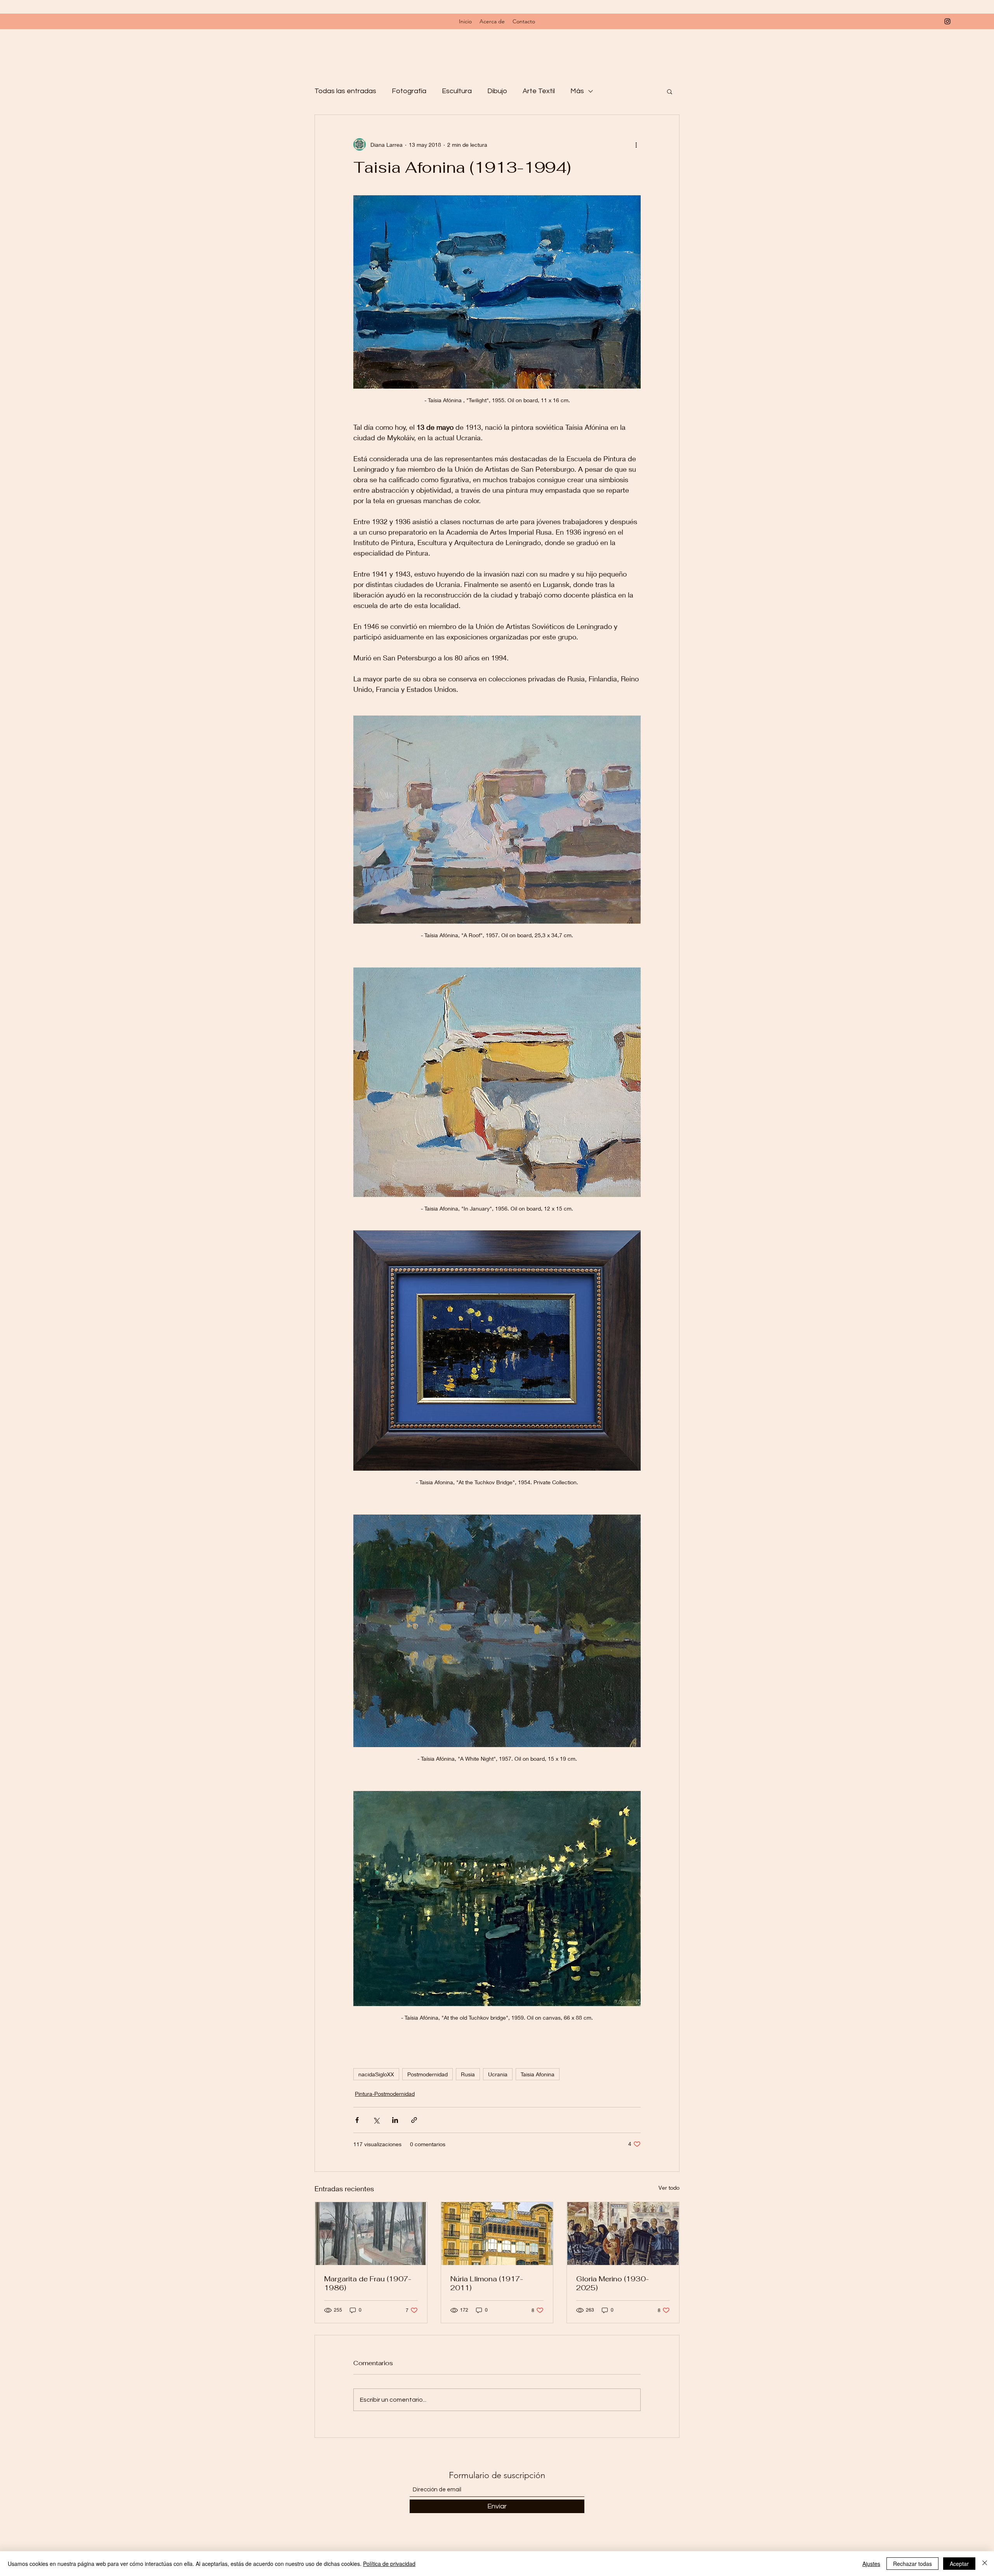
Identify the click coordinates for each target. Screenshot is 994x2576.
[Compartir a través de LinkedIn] (395, 2120)
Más (577, 91)
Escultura (457, 91)
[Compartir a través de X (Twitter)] (376, 2120)
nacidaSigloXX (376, 2074)
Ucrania (498, 2074)
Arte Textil (539, 91)
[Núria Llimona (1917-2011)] (497, 2234)
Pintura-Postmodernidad (385, 2094)
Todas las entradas (345, 91)
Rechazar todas (912, 2564)
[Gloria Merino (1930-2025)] (623, 2234)
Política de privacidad (389, 2564)
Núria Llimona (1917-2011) (487, 2283)
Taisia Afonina (538, 2074)
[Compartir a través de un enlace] (414, 2120)
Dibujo (497, 91)
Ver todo (669, 2188)
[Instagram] (947, 21)
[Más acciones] (636, 144)
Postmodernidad (427, 2074)
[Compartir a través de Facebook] (357, 2120)
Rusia (468, 2074)
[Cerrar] (985, 2564)
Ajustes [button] (871, 2564)
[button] (670, 91)
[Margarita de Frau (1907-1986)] (371, 2234)
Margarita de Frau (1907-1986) (368, 2283)
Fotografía (409, 91)
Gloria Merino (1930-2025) (613, 2283)
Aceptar (959, 2564)
